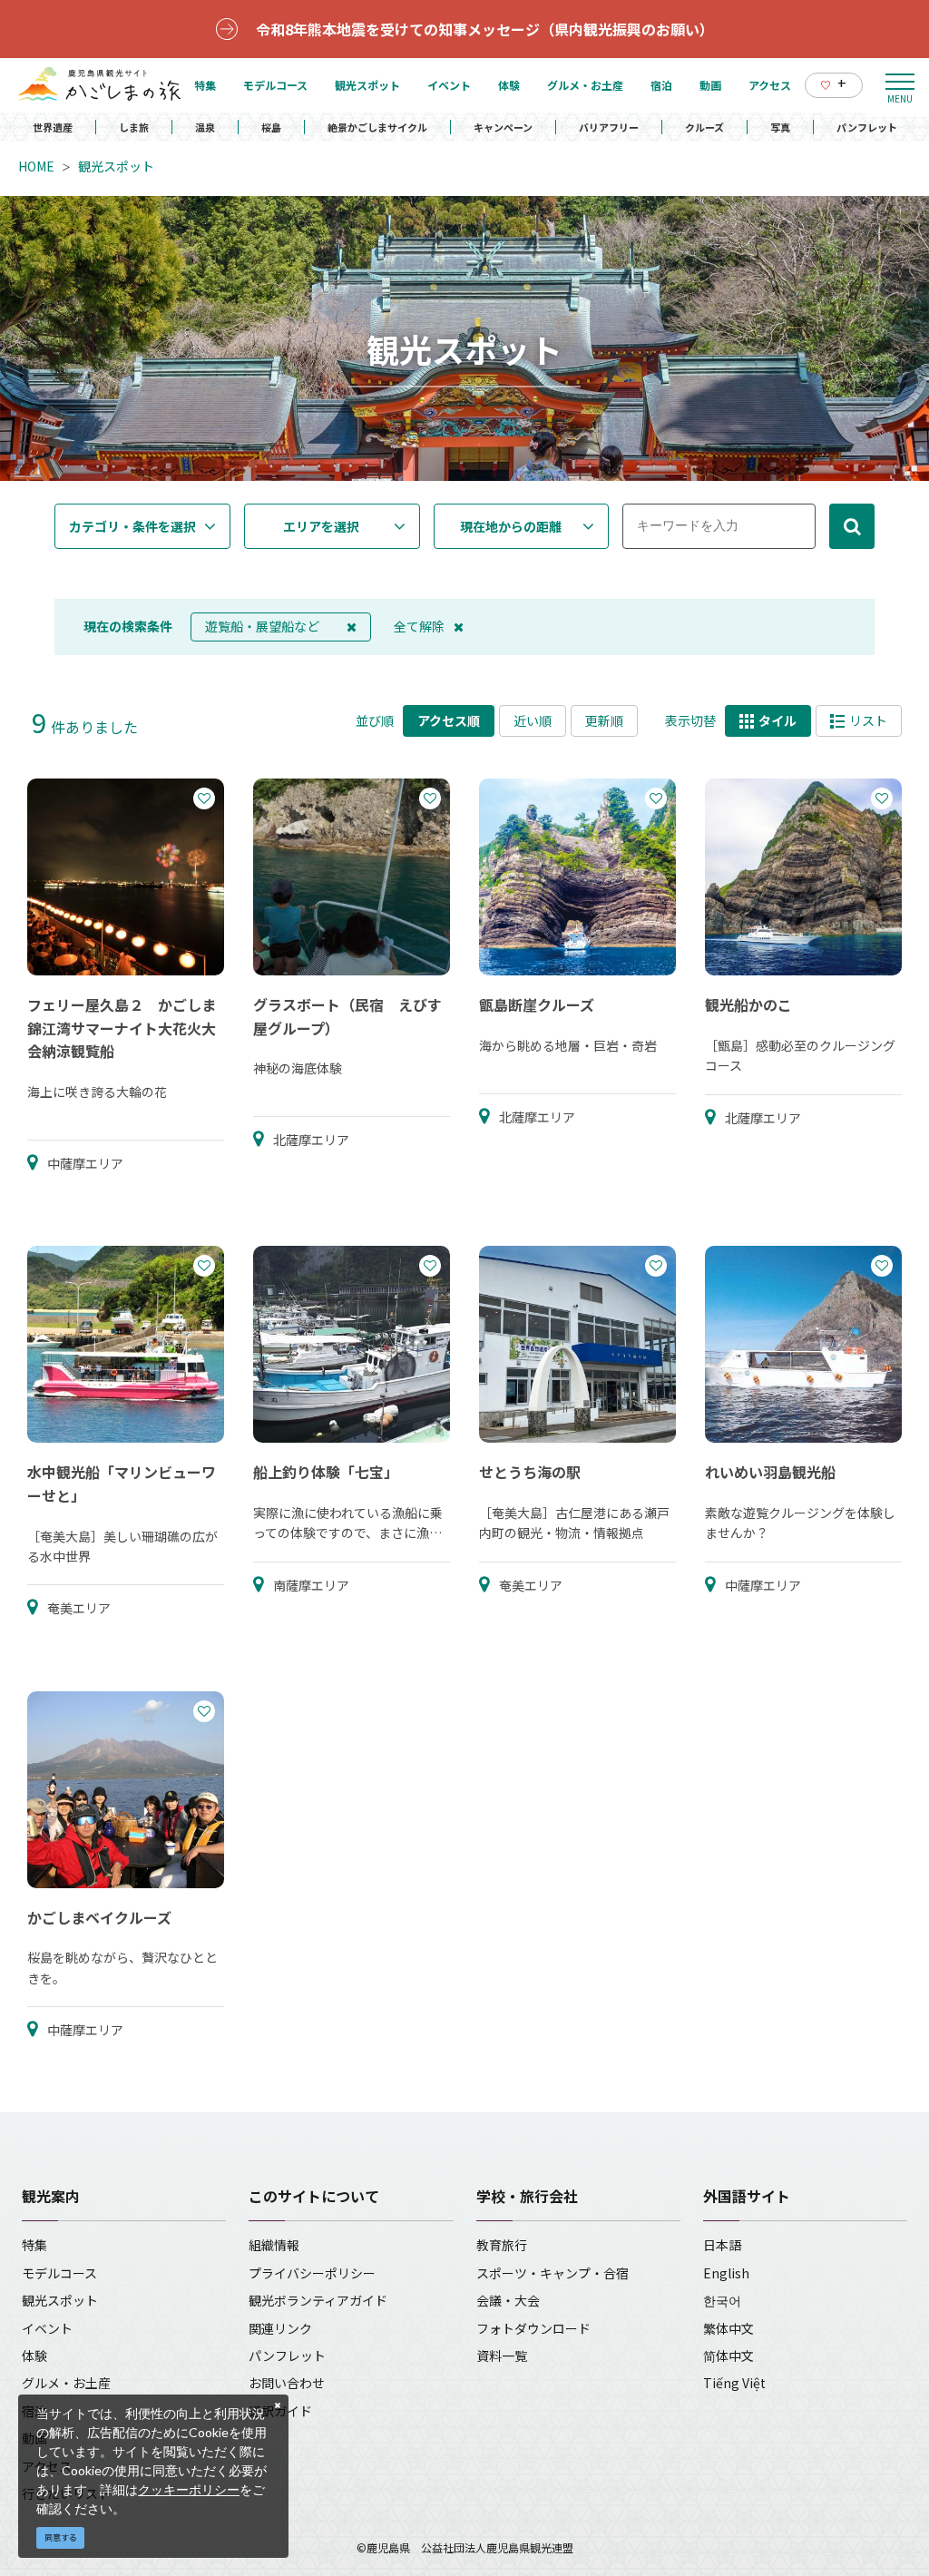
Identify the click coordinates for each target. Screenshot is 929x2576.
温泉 (205, 127)
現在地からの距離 (511, 526)
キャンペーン (503, 127)
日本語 (722, 2245)
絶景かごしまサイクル (377, 127)
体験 (34, 2356)
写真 (780, 127)
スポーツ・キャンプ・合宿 (553, 2273)
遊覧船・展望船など (262, 626)
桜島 (271, 127)
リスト (868, 720)
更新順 (604, 720)
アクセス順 (449, 720)
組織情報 (274, 2245)
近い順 (533, 720)
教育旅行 (502, 2245)
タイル (777, 720)
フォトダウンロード (533, 2328)
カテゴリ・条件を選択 (132, 526)
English (726, 2273)
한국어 (722, 2300)
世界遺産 (53, 127)
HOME (36, 166)
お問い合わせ (287, 2383)
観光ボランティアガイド (318, 2300)
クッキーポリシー (189, 2489)
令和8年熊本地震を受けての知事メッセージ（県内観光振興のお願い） (485, 29)
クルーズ (704, 127)
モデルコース (59, 2273)
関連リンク (280, 2328)
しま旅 (134, 127)
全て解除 (419, 626)
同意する (61, 2537)
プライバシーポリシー (312, 2273)
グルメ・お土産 (66, 2383)
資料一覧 (502, 2356)
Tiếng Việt (734, 2383)
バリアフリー (609, 127)
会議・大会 (508, 2300)
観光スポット (116, 166)
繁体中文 (729, 2328)
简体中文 (729, 2356)
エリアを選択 (321, 526)
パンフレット (867, 127)
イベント (47, 2328)
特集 (34, 2245)
